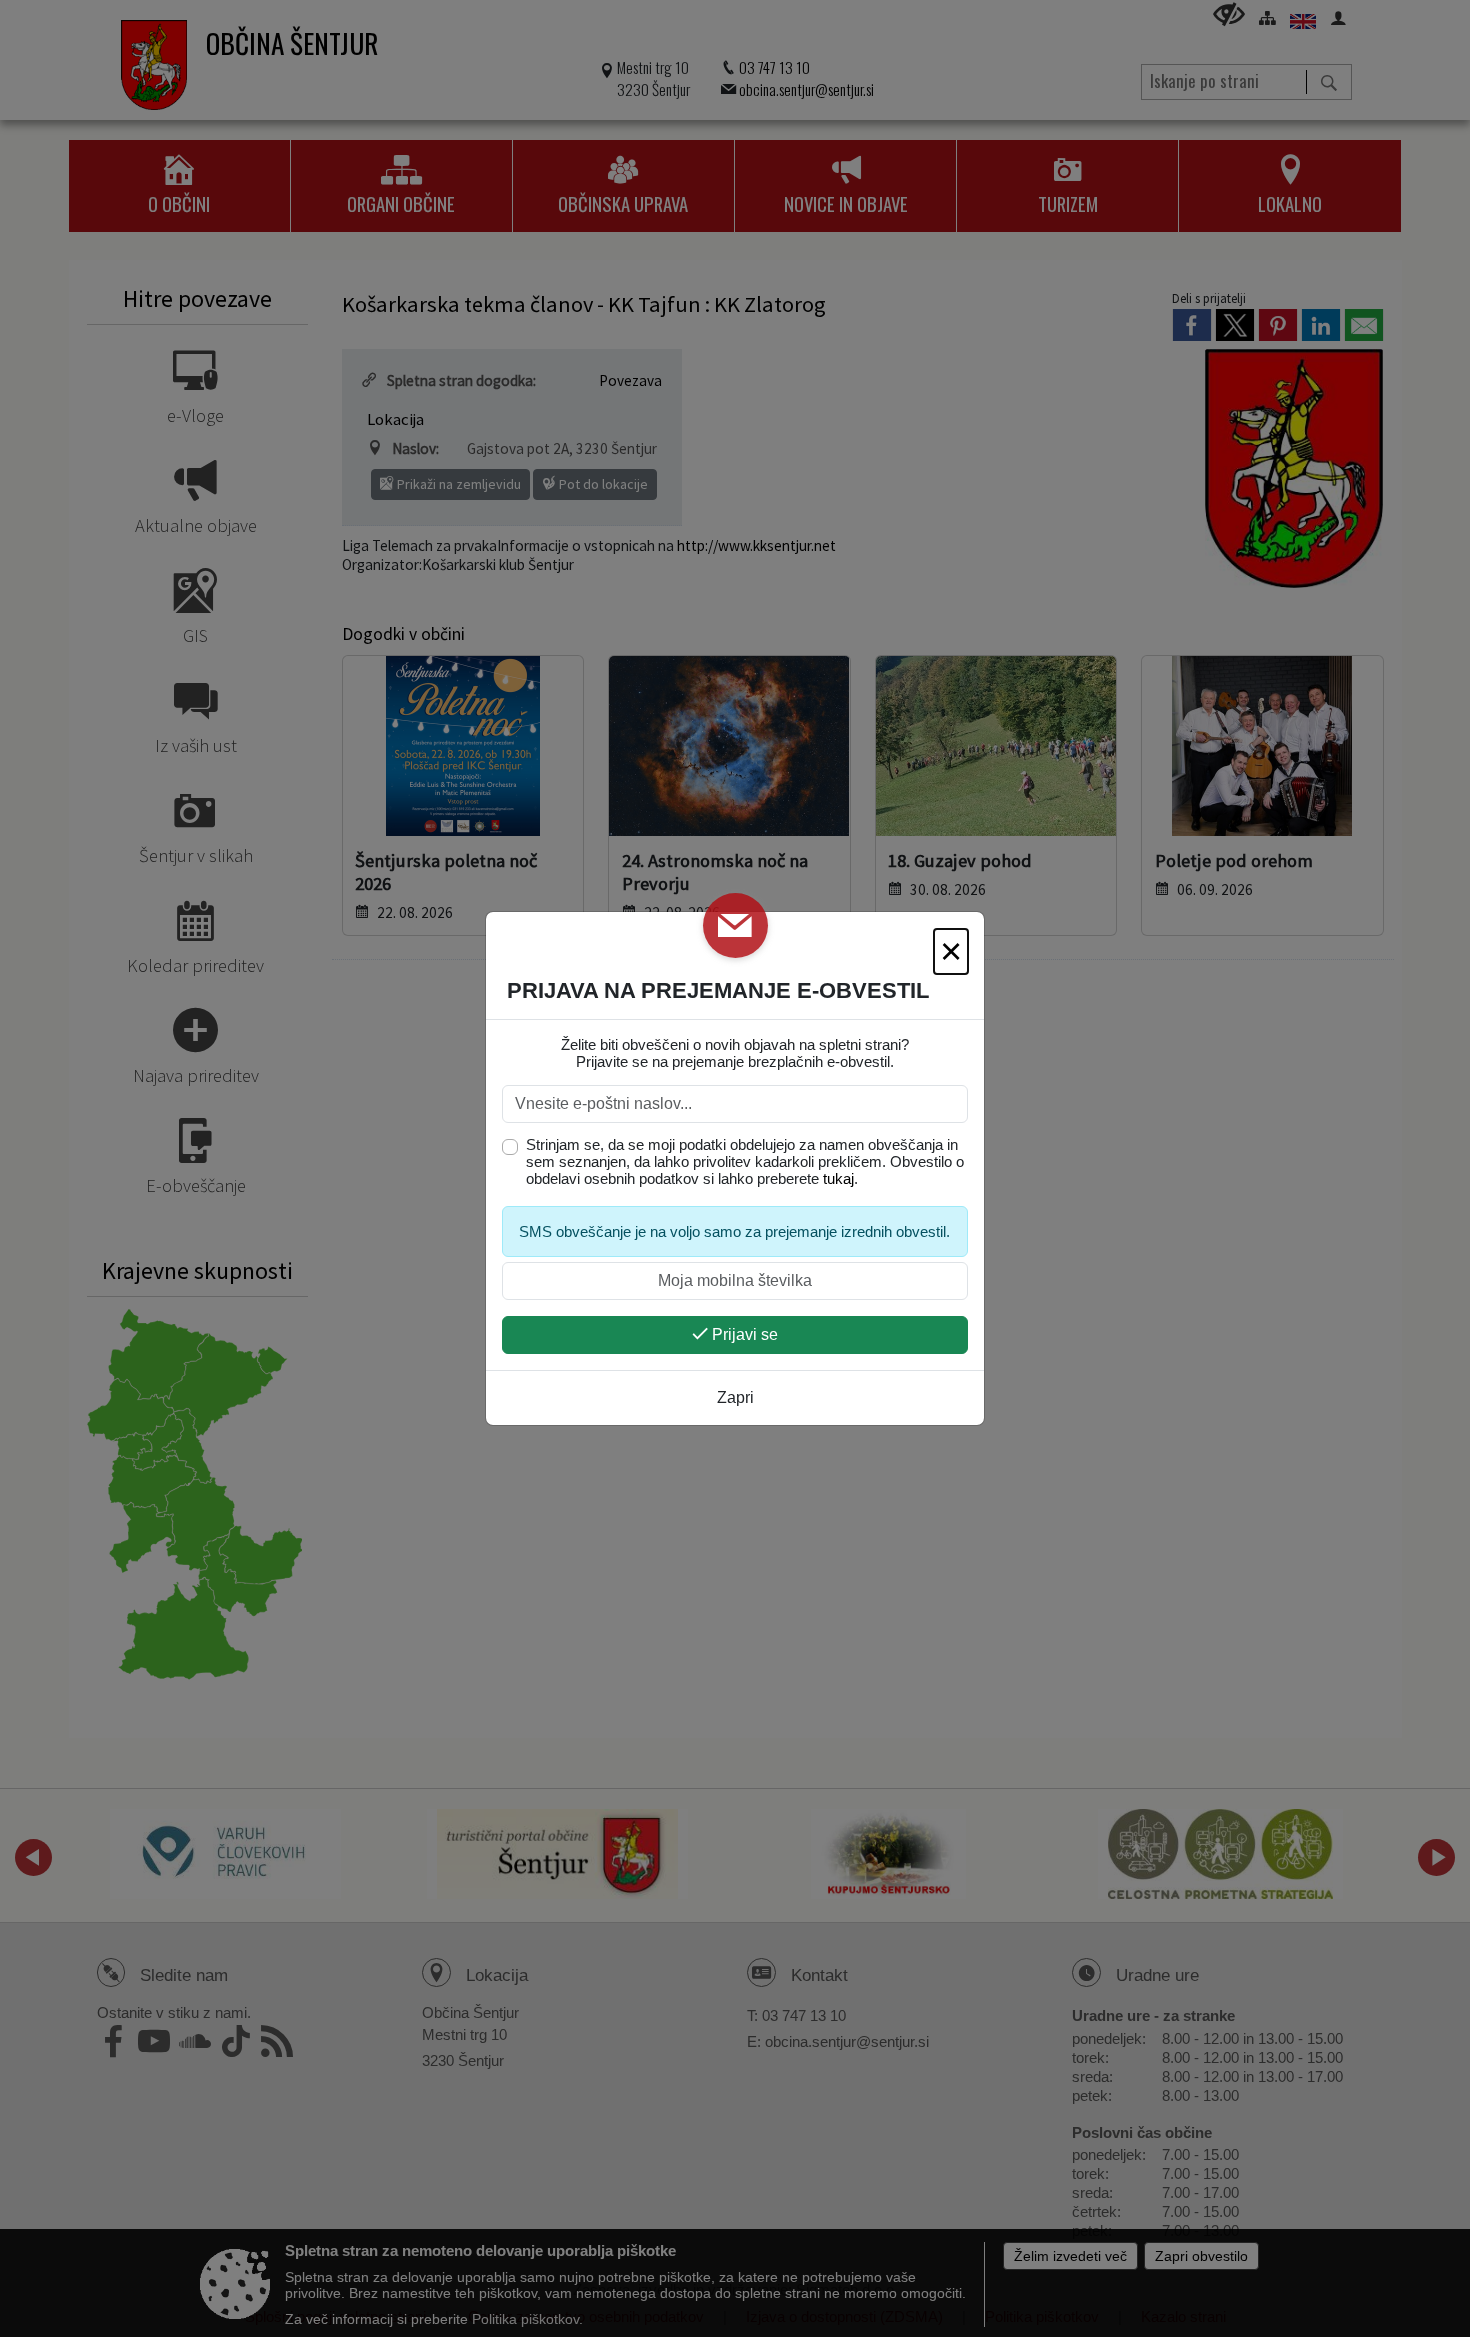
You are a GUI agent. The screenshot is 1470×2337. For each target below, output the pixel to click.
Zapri (735, 1397)
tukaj (838, 1178)
